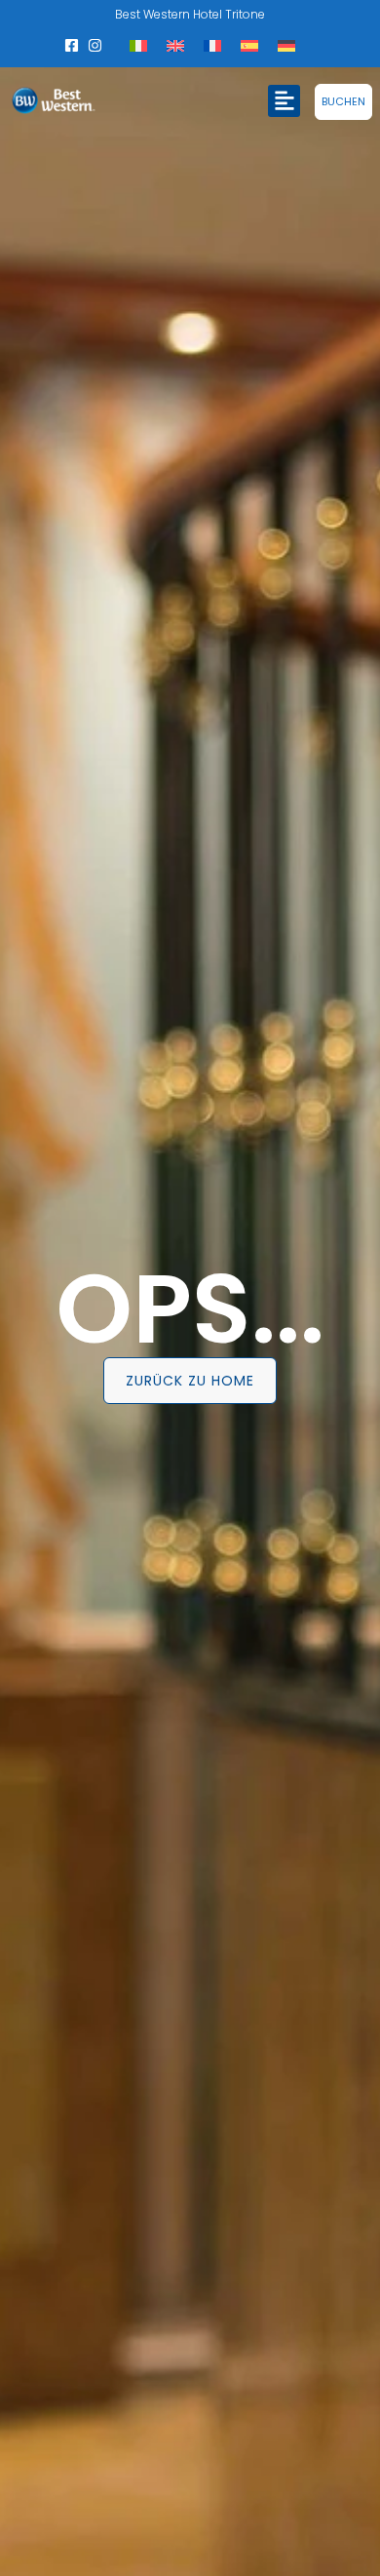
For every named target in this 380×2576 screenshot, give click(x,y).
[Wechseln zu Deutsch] (286, 45)
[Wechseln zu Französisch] (212, 45)
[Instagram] (95, 45)
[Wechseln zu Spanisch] (249, 45)
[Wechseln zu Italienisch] (138, 45)
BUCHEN (343, 101)
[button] (284, 101)
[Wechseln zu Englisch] (175, 45)
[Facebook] (72, 45)
